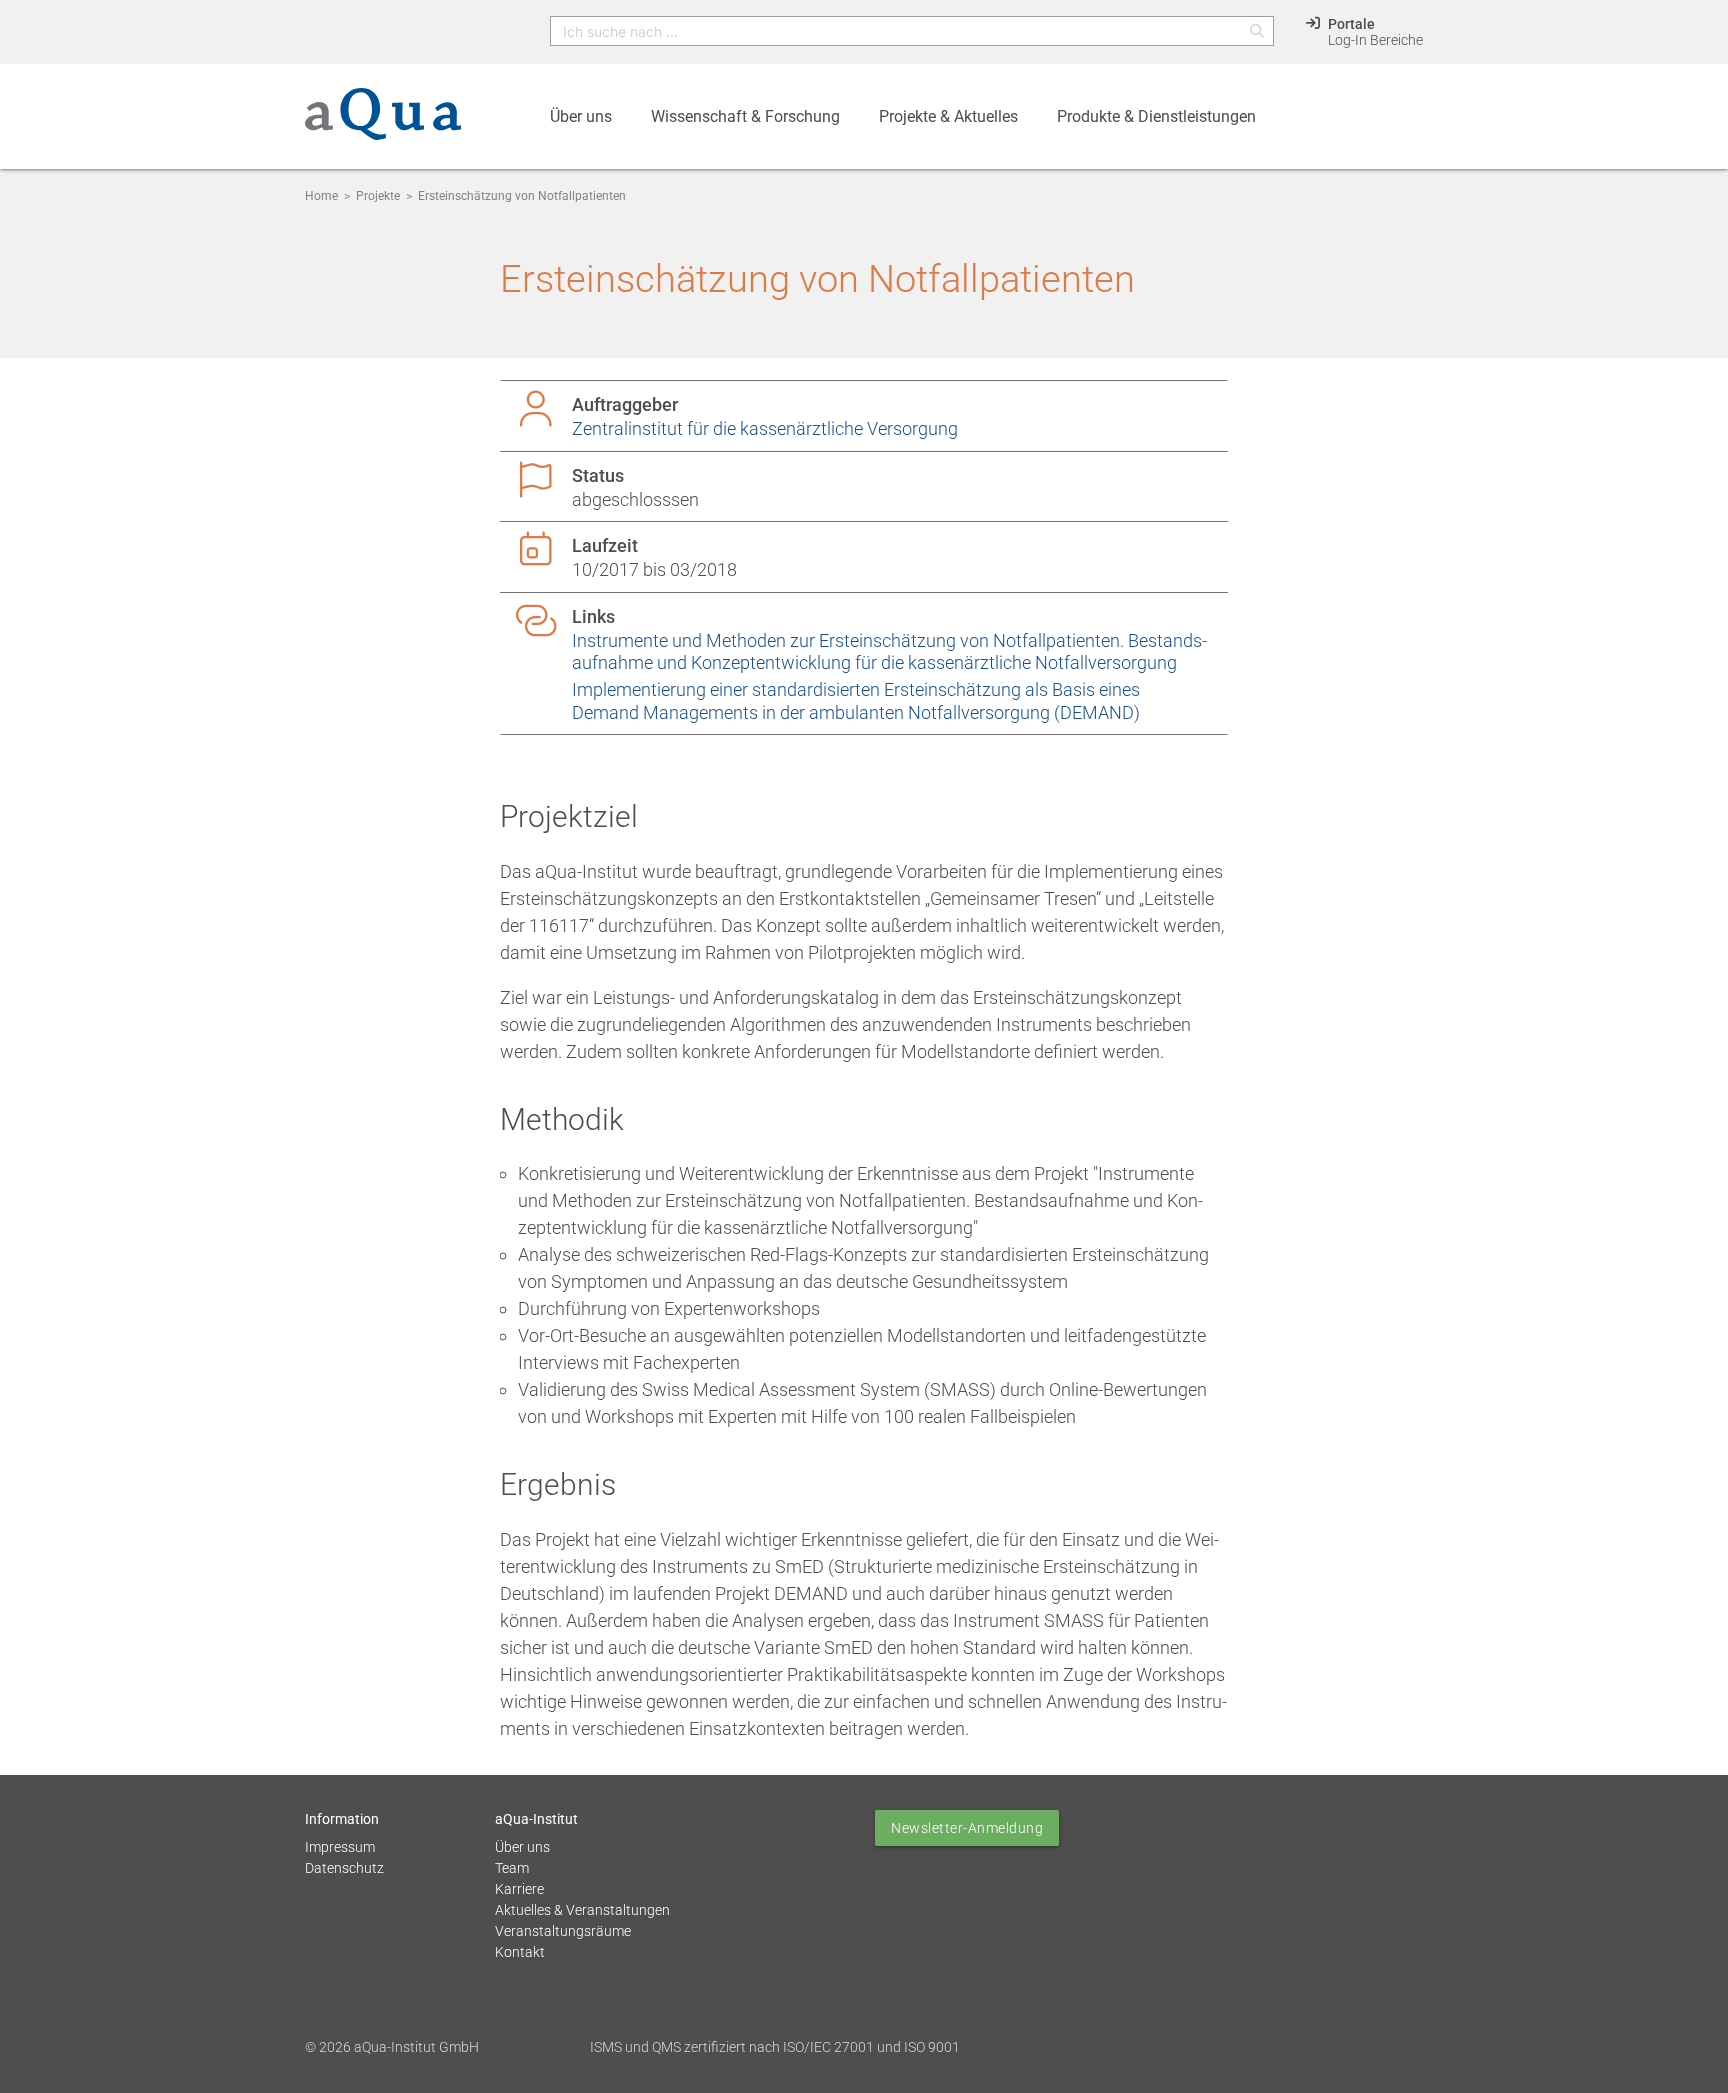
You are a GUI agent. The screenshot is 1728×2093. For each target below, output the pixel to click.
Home (321, 196)
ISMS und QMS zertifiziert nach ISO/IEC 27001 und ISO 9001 (775, 2047)
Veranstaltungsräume (563, 1931)
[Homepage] (383, 125)
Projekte (378, 196)
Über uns (522, 1847)
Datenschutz (344, 1868)
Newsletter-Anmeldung (967, 1828)
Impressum (340, 1847)
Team (512, 1868)
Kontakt (520, 1952)
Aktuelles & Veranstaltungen (582, 1910)
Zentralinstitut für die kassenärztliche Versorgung (765, 428)
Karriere (519, 1889)
